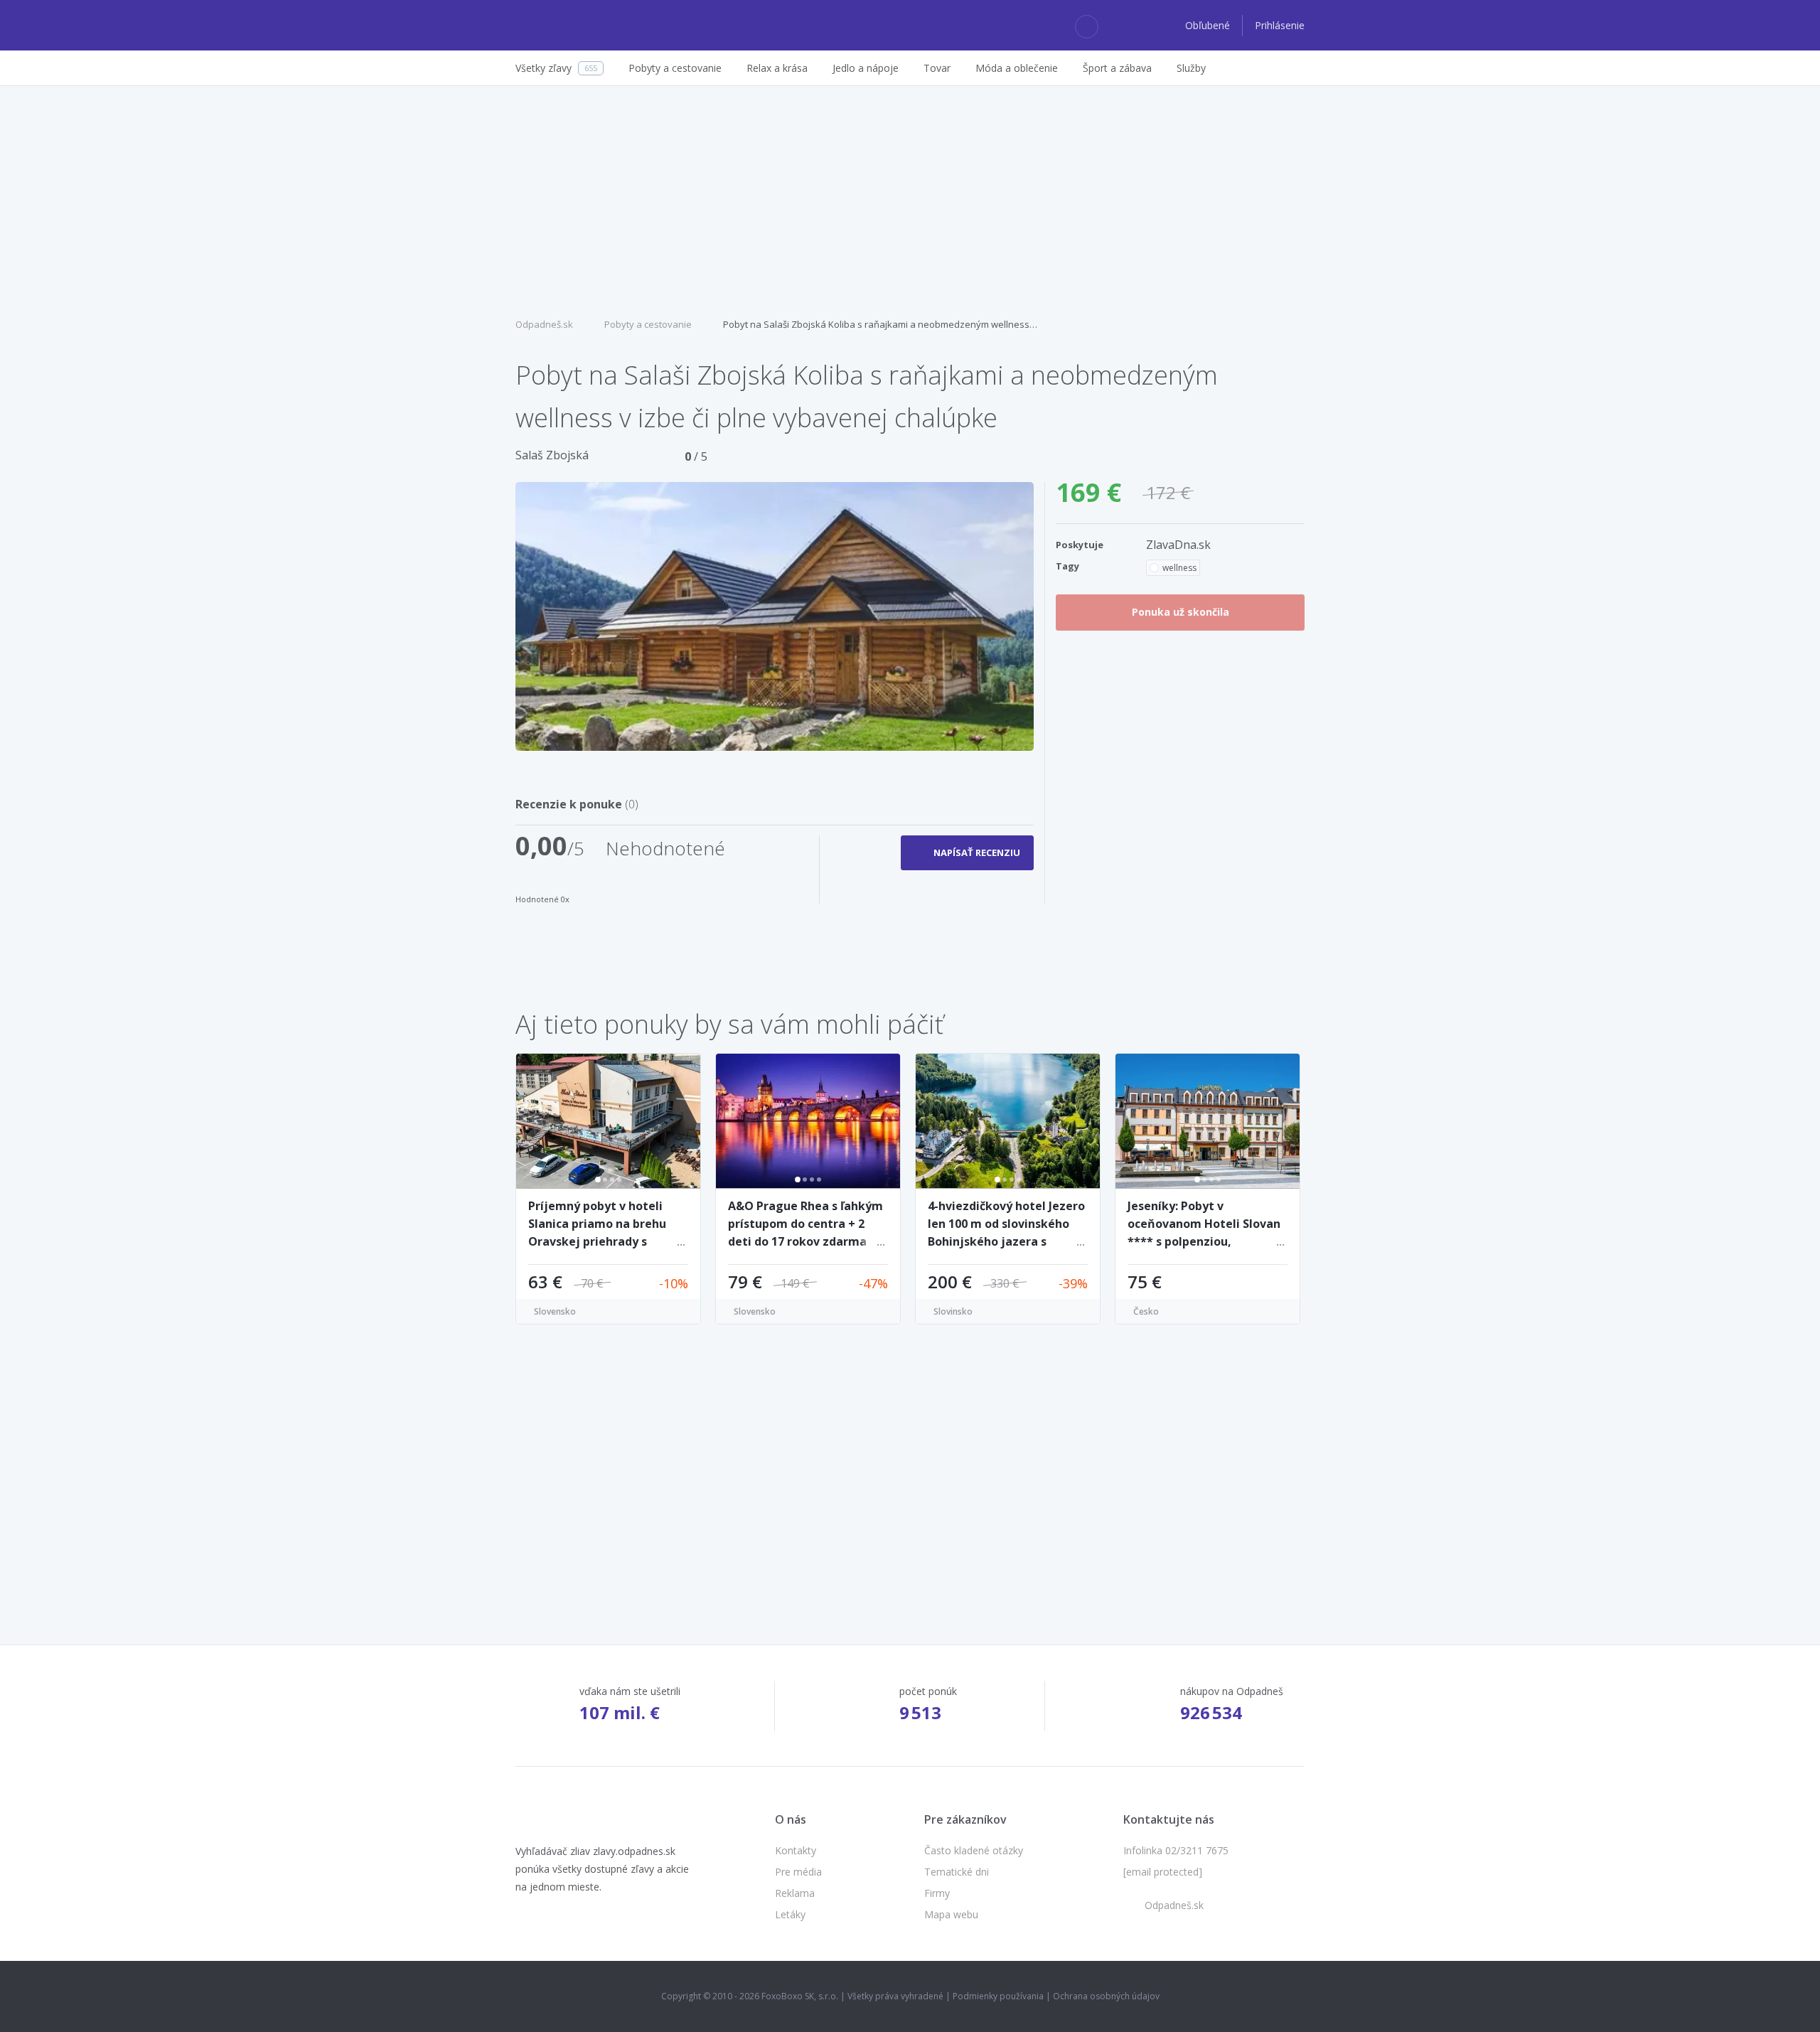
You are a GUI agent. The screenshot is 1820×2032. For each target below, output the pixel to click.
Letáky (790, 1914)
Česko (1146, 1311)
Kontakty (796, 1850)
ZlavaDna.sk (1178, 545)
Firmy (937, 1893)
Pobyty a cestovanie (648, 324)
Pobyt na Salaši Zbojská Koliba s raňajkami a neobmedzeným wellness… (880, 324)
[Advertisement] (910, 200)
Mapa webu (951, 1914)
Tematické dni (957, 1872)
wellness (1179, 568)
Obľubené (1209, 25)
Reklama (795, 1893)
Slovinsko (953, 1311)
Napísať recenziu (977, 852)
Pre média (798, 1872)
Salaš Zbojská (552, 455)
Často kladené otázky (974, 1850)
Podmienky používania (998, 1996)
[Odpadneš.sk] (571, 26)
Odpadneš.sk (544, 324)
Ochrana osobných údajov (1106, 1996)
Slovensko (555, 1311)
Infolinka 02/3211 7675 (1176, 1850)
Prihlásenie (1280, 25)
